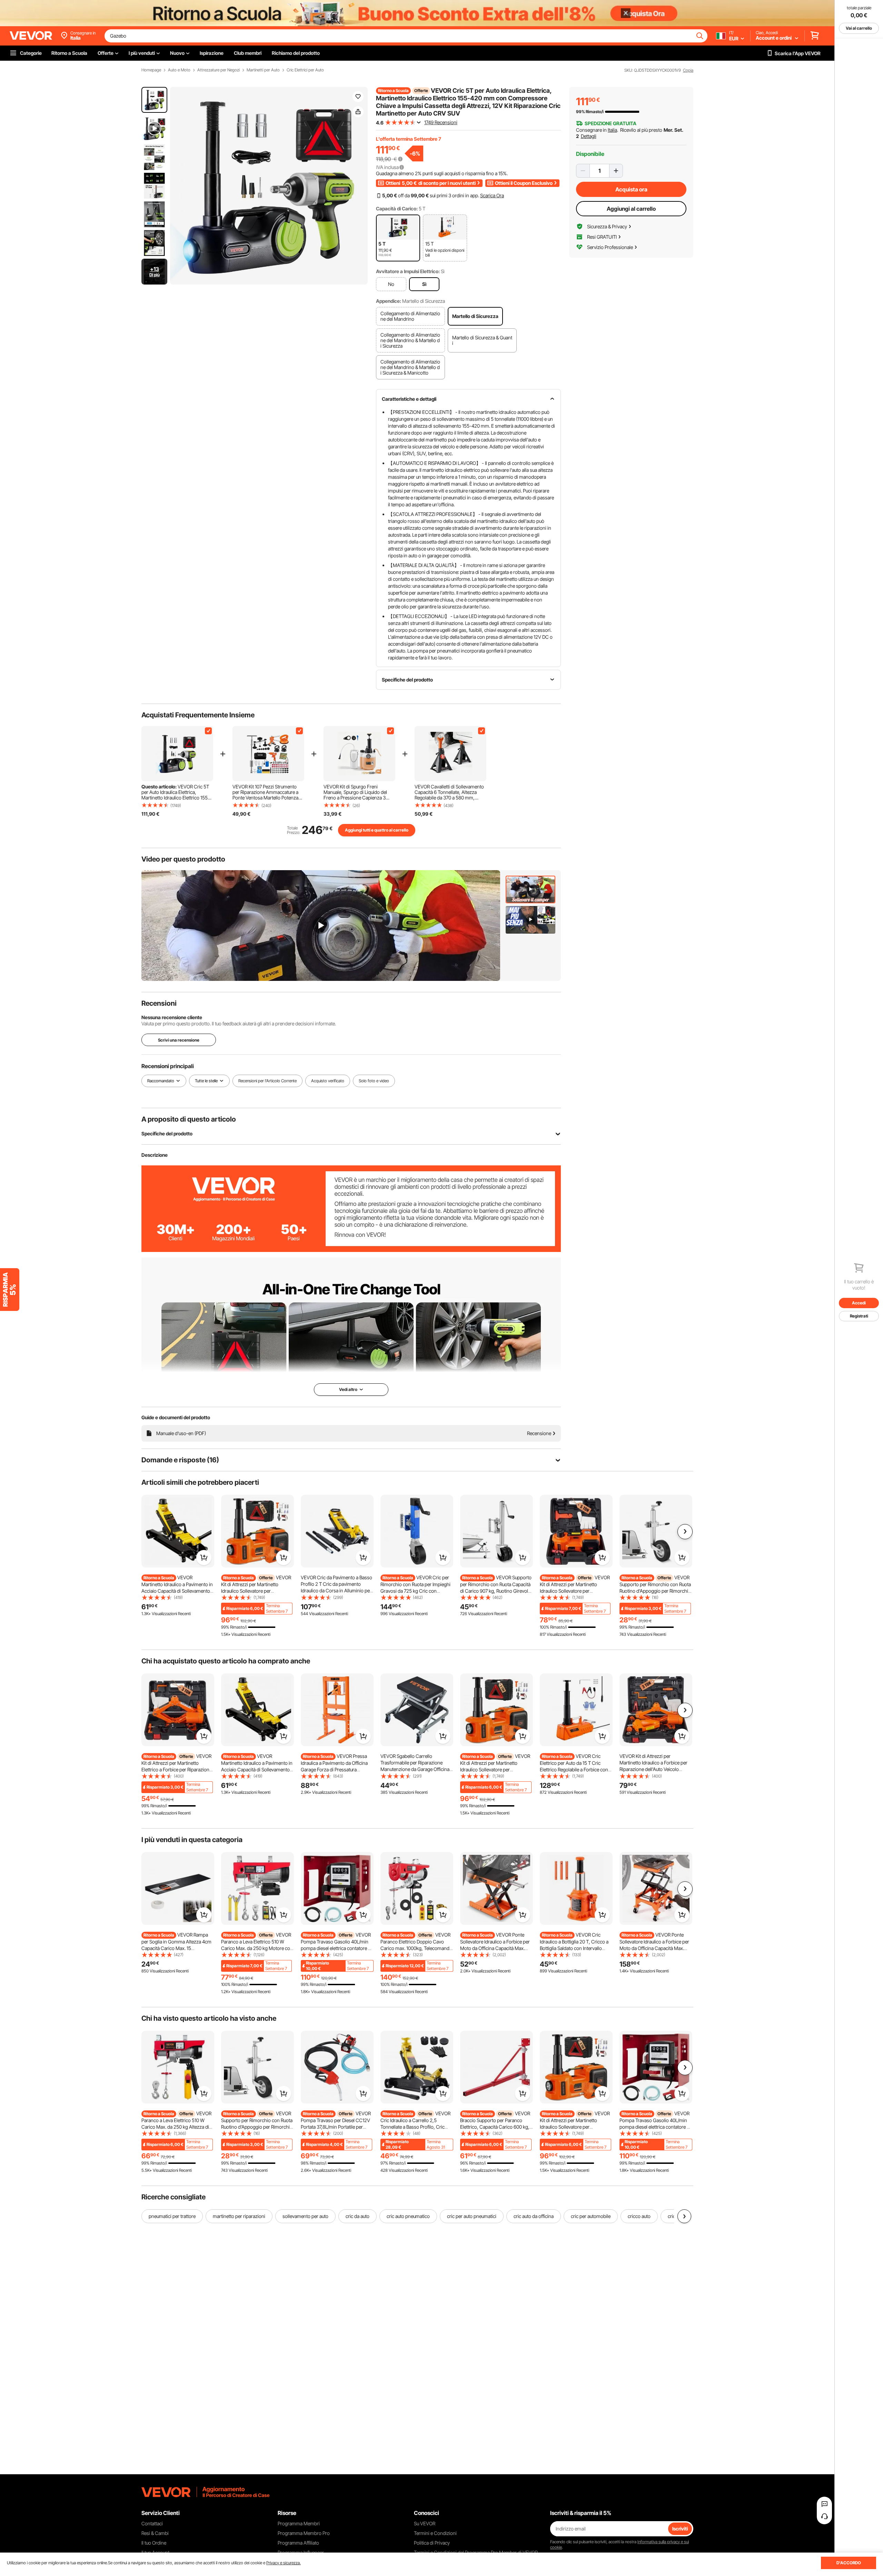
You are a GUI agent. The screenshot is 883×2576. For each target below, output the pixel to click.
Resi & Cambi (155, 2533)
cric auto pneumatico (408, 2216)
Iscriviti (680, 2529)
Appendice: (389, 301)
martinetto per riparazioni (239, 2216)
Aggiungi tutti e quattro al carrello (377, 830)
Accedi (859, 1303)
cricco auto (639, 2216)
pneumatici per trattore (172, 2216)
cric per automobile (591, 2216)
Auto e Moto (179, 70)
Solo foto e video (374, 1081)
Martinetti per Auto (263, 70)
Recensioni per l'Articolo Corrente (267, 1081)
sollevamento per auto (305, 2216)
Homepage (151, 70)
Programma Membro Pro (304, 2533)
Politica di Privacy (432, 2543)
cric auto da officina (534, 2216)
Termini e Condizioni (435, 2533)
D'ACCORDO (849, 2563)
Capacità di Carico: (397, 208)
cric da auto (358, 2216)
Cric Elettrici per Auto (305, 70)
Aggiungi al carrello (631, 209)
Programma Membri (299, 2523)
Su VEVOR (425, 2523)
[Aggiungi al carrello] (204, 1558)
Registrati (859, 1316)
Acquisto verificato (328, 1081)
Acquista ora (631, 189)
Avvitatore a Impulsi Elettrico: (408, 271)
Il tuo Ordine (154, 2543)
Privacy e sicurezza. (284, 2563)
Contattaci (152, 2523)
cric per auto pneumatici (472, 2216)
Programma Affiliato (298, 2543)
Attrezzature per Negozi (219, 70)
